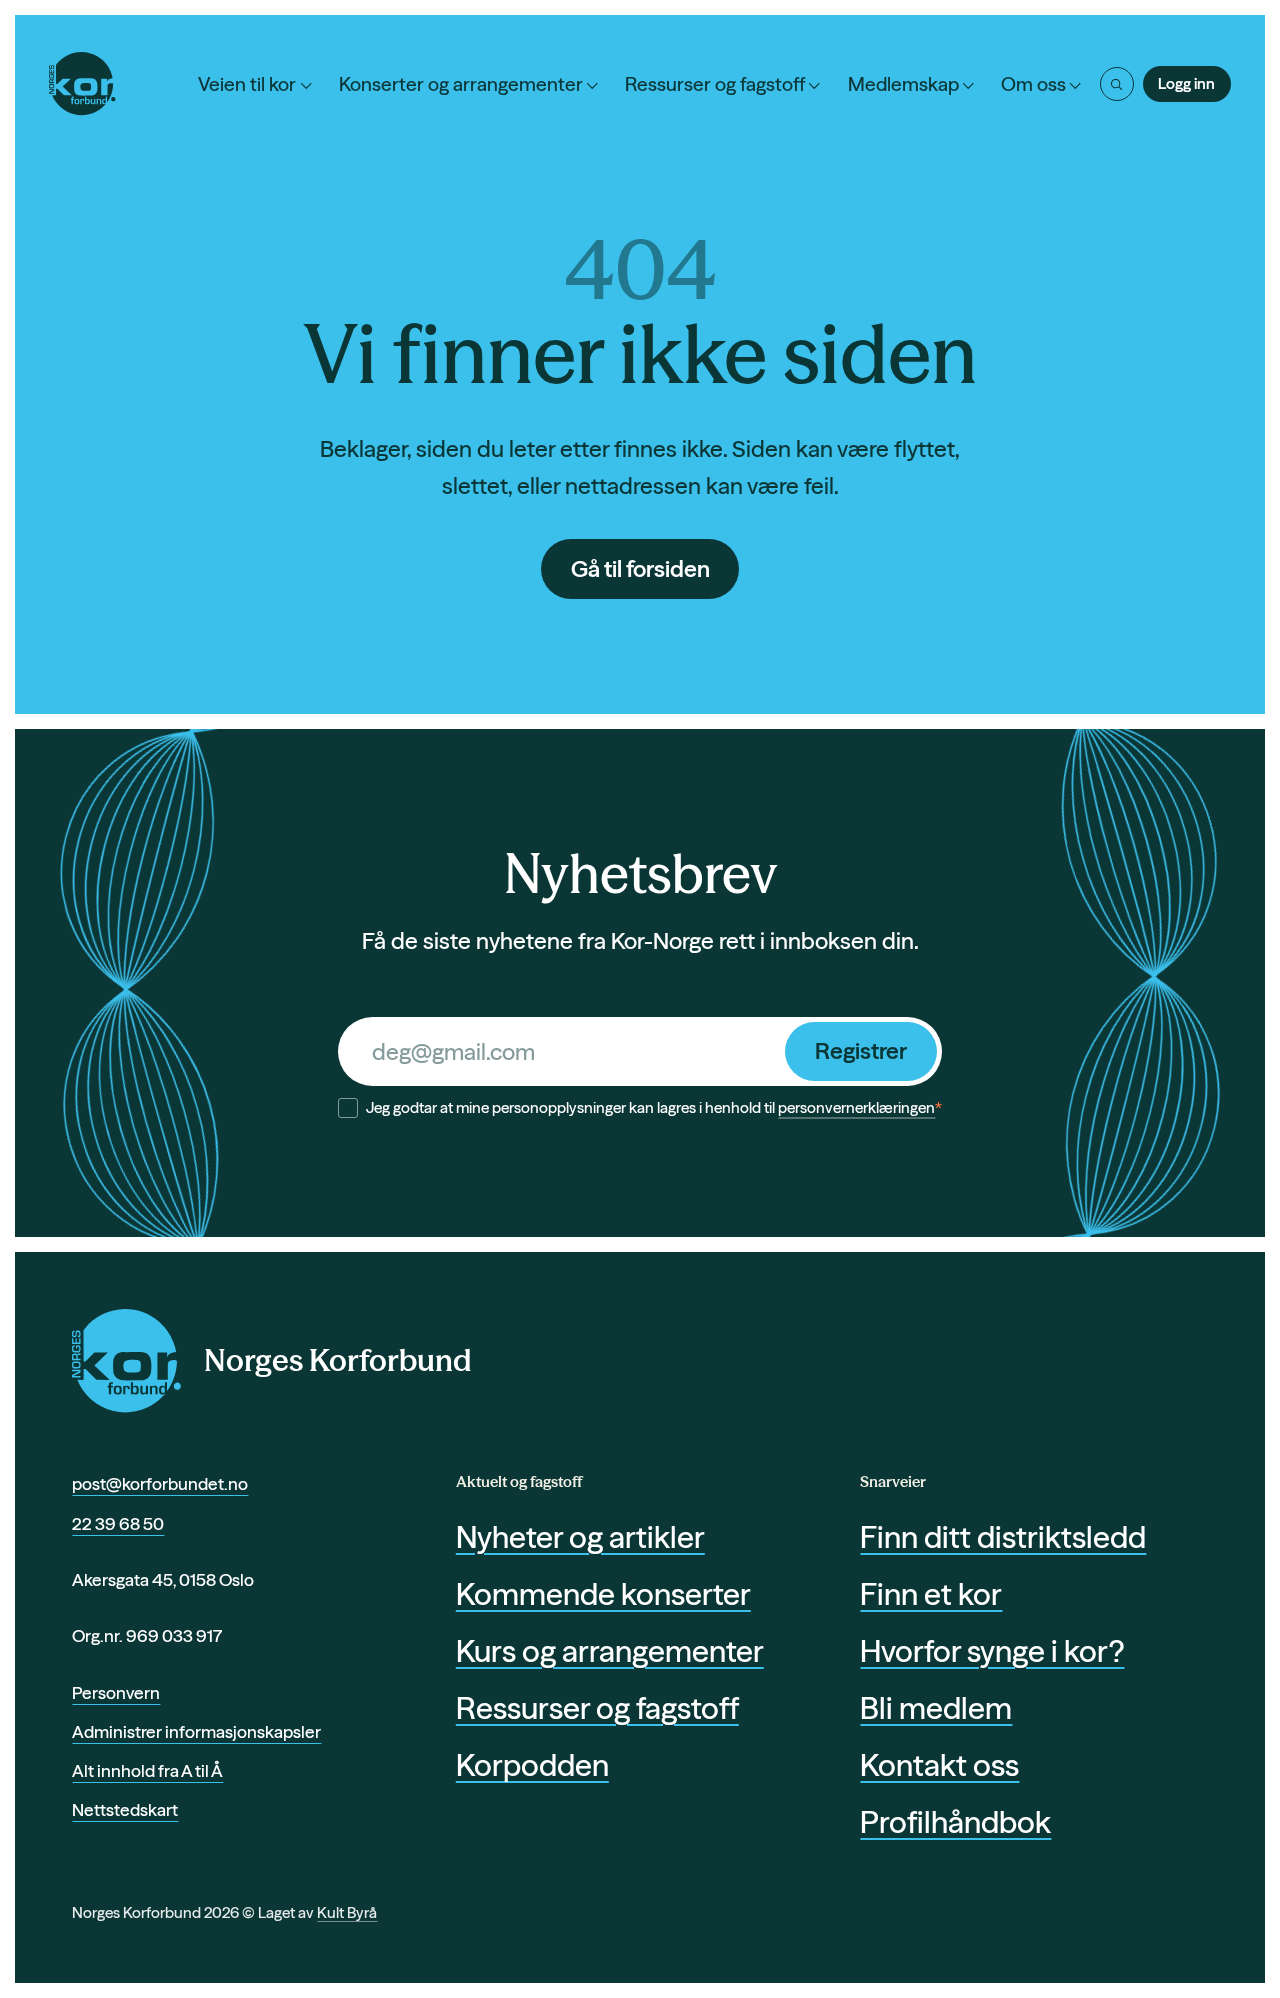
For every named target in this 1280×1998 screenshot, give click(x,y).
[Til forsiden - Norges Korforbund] (82, 83)
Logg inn (1186, 83)
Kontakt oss (939, 1765)
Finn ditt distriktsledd (1003, 1537)
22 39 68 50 (118, 1523)
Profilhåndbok (955, 1822)
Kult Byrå (347, 1912)
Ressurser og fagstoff (715, 84)
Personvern (116, 1692)
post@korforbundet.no (160, 1483)
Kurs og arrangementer (610, 1651)
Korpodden (532, 1765)
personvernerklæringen (856, 1107)
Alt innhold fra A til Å (147, 1770)
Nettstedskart (125, 1809)
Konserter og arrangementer (461, 84)
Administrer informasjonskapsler (196, 1731)
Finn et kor (931, 1594)
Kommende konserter (603, 1594)
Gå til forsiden (640, 569)
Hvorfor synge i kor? (992, 1651)
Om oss (1033, 84)
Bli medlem (936, 1708)
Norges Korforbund (338, 1360)
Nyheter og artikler (580, 1537)
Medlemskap (903, 84)
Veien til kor (247, 84)
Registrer (861, 1051)
